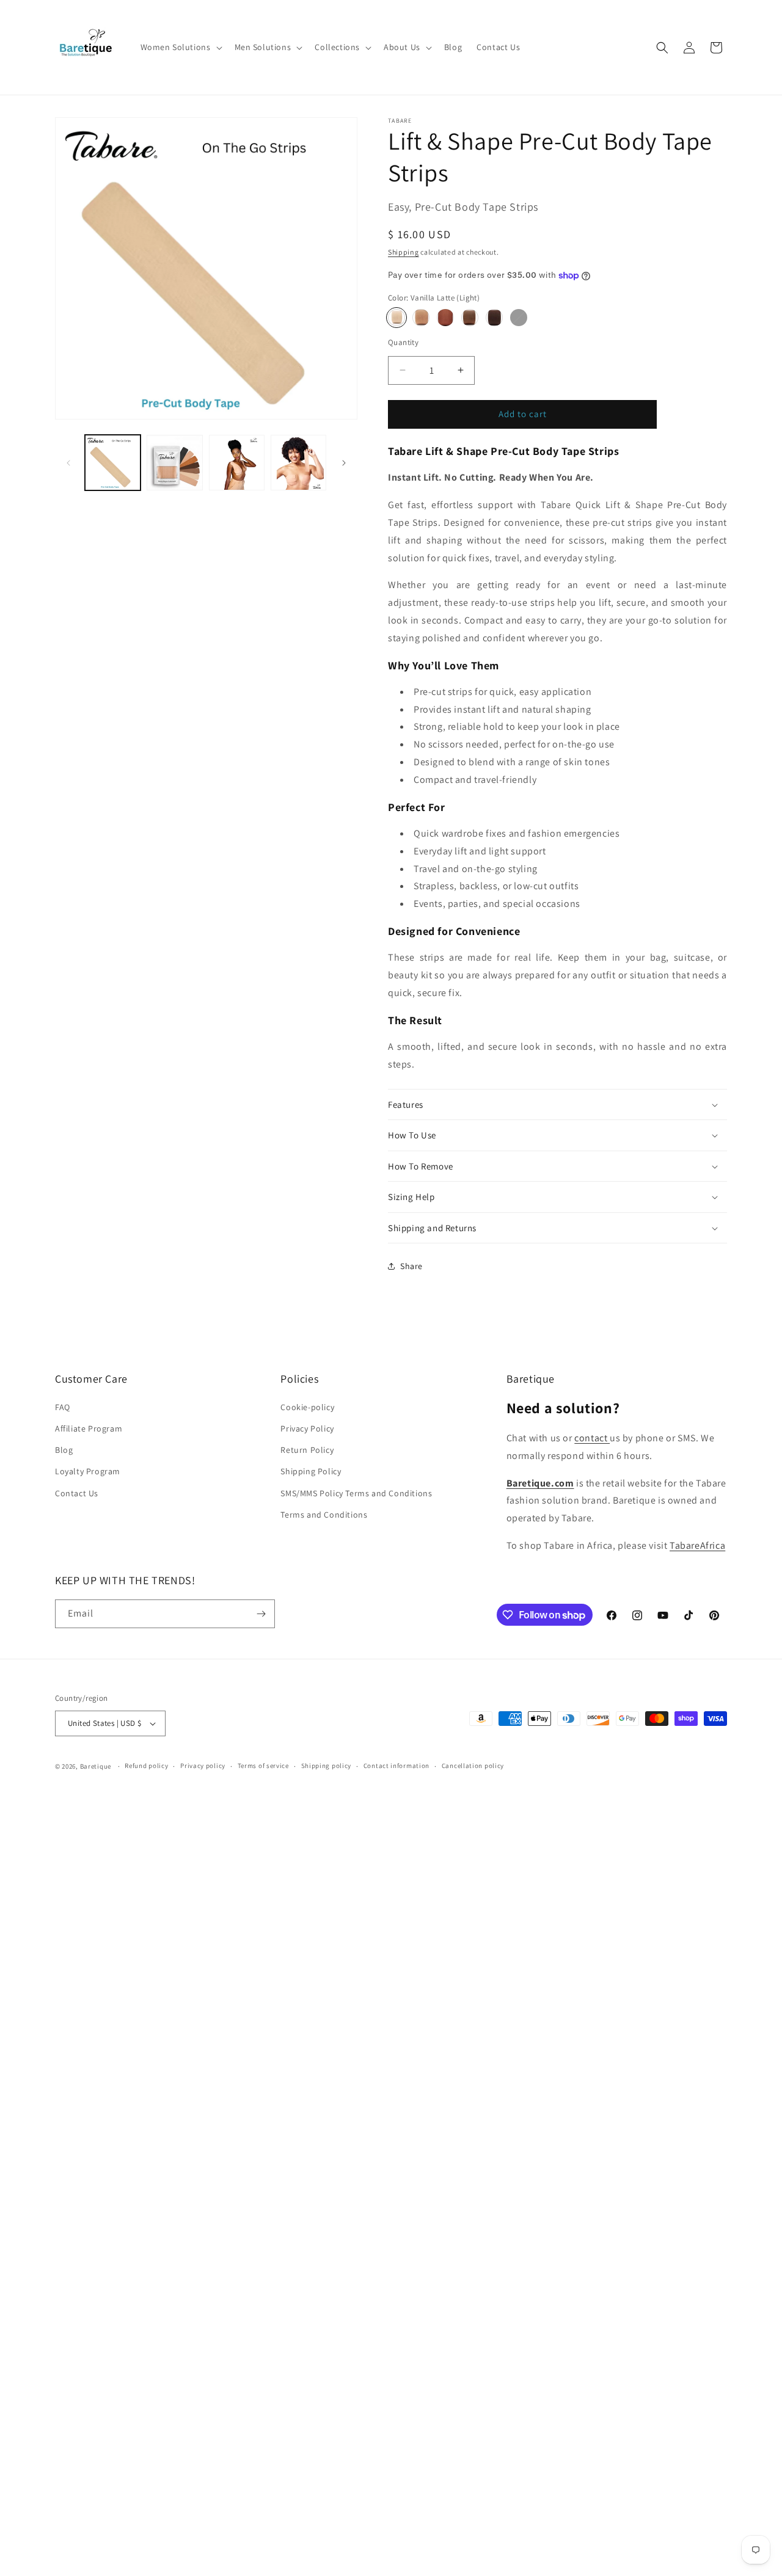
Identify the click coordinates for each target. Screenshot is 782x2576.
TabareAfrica (697, 1545)
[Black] (519, 318)
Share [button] (411, 1266)
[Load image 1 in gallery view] (113, 463)
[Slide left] (68, 463)
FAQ (63, 1407)
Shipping (404, 252)
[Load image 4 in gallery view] (298, 463)
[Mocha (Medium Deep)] (470, 318)
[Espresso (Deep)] (494, 318)
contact (592, 1438)
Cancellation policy (473, 1766)
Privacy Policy (307, 1428)
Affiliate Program (89, 1428)
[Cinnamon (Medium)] (445, 318)
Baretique (96, 1766)
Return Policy (307, 1450)
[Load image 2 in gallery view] (174, 463)
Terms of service (263, 1766)
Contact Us (77, 1493)
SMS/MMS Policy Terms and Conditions (356, 1493)
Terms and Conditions (324, 1515)
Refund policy (146, 1766)
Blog (64, 1450)
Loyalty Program (88, 1471)
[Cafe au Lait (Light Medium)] (421, 318)
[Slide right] (344, 463)
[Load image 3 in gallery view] (237, 463)
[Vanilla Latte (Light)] (396, 318)
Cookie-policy (307, 1407)
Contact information (396, 1766)
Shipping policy (327, 1766)
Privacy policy (203, 1766)
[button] (180, 47)
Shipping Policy (311, 1471)
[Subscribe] (261, 1614)
